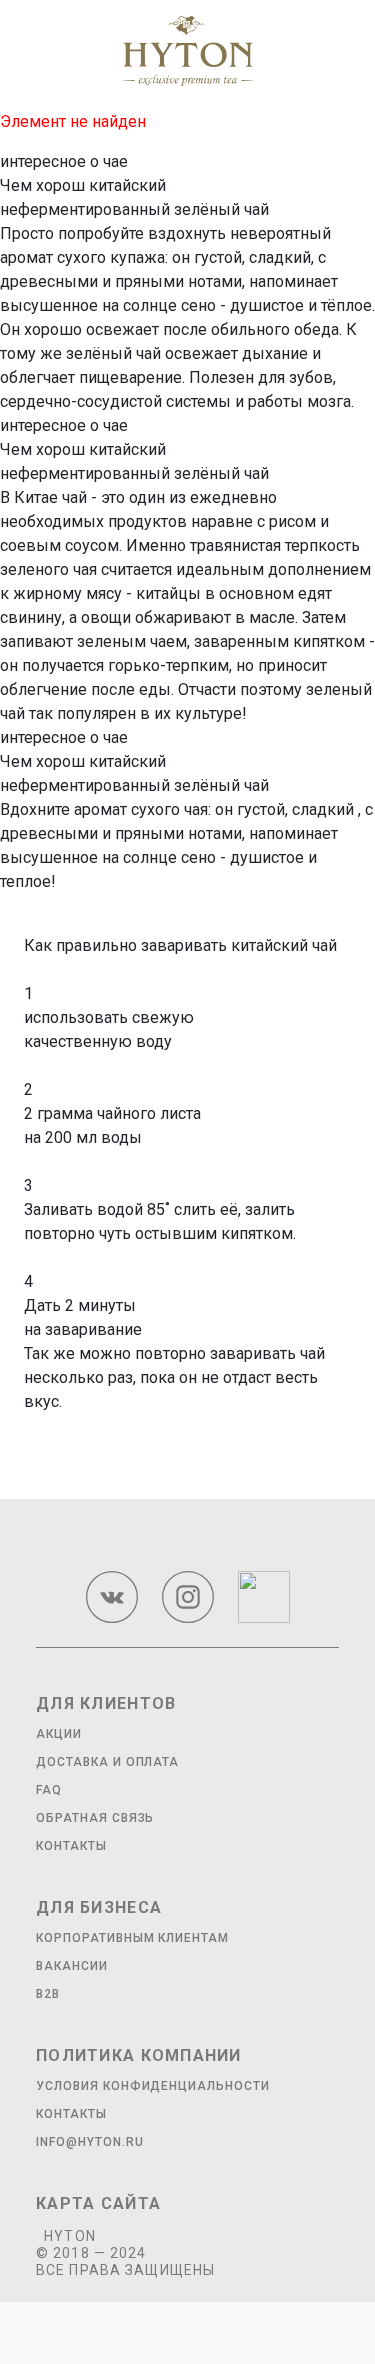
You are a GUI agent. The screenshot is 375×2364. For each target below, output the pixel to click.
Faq (49, 1790)
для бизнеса (99, 1907)
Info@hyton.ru (89, 2142)
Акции (59, 1734)
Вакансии (72, 1966)
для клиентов (106, 1703)
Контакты (71, 1846)
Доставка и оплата (107, 1762)
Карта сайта (98, 2203)
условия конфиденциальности (153, 2086)
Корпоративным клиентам (132, 1938)
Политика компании (139, 2055)
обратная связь (95, 1818)
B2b (48, 1994)
